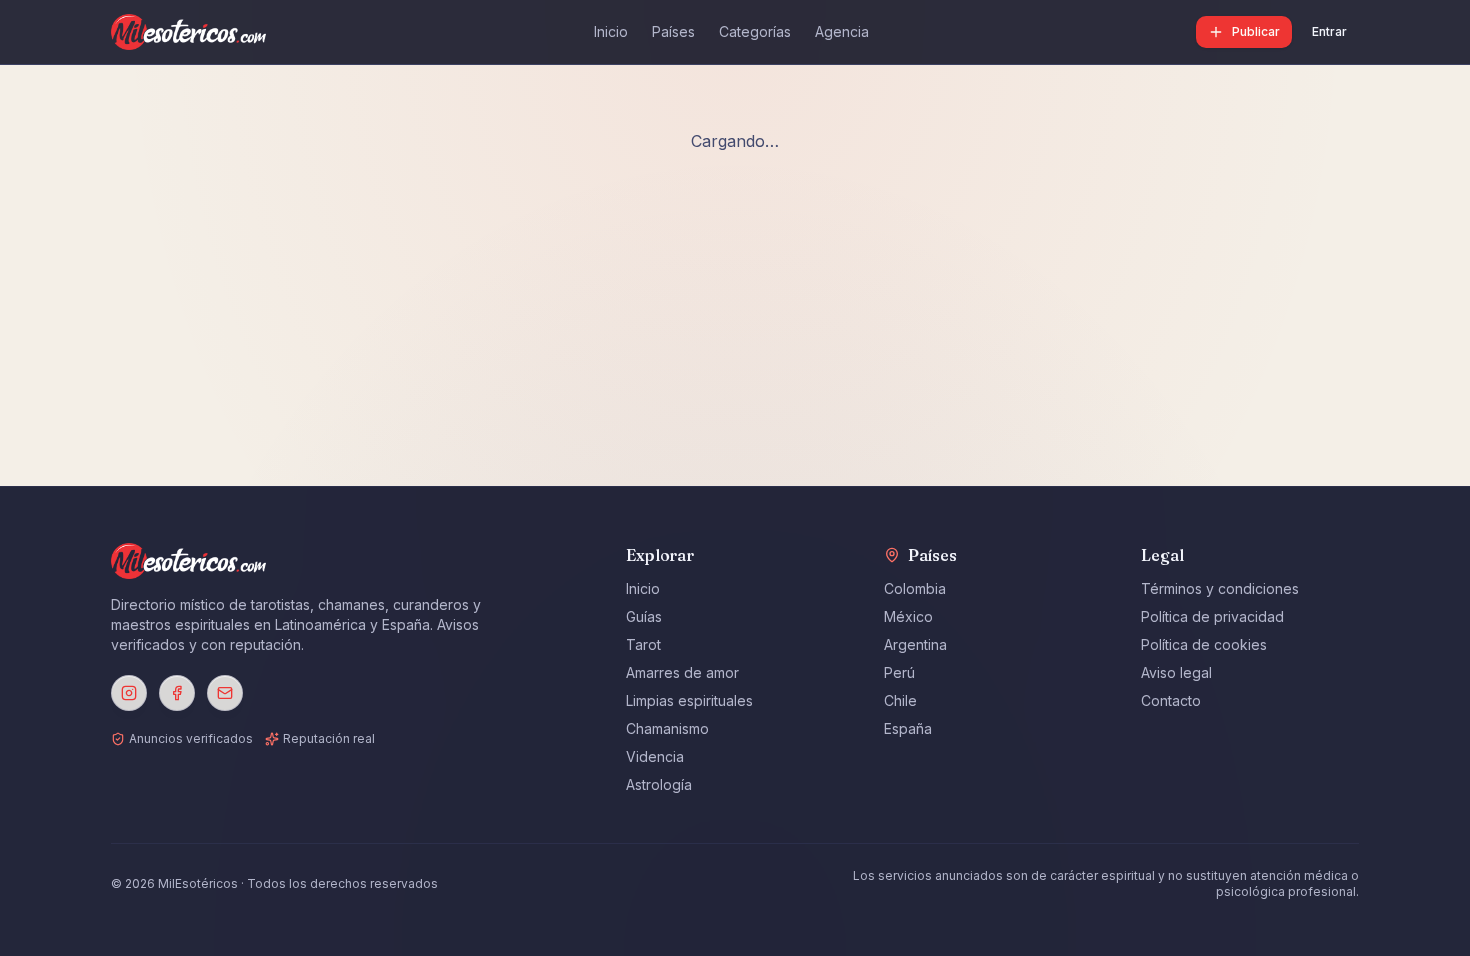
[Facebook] (177, 693)
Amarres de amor (682, 672)
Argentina (915, 644)
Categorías (755, 31)
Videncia (655, 756)
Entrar (1329, 31)
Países (673, 31)
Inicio (611, 31)
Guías (644, 616)
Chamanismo (667, 728)
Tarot (643, 644)
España (908, 728)
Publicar (1256, 31)
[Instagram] (129, 693)
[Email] (225, 693)
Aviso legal (1176, 672)
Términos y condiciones (1220, 588)
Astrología (659, 784)
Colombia (915, 588)
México (908, 616)
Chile (900, 700)
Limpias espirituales (689, 700)
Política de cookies (1204, 644)
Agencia (842, 31)
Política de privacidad (1212, 616)
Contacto (1171, 700)
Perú (899, 672)
